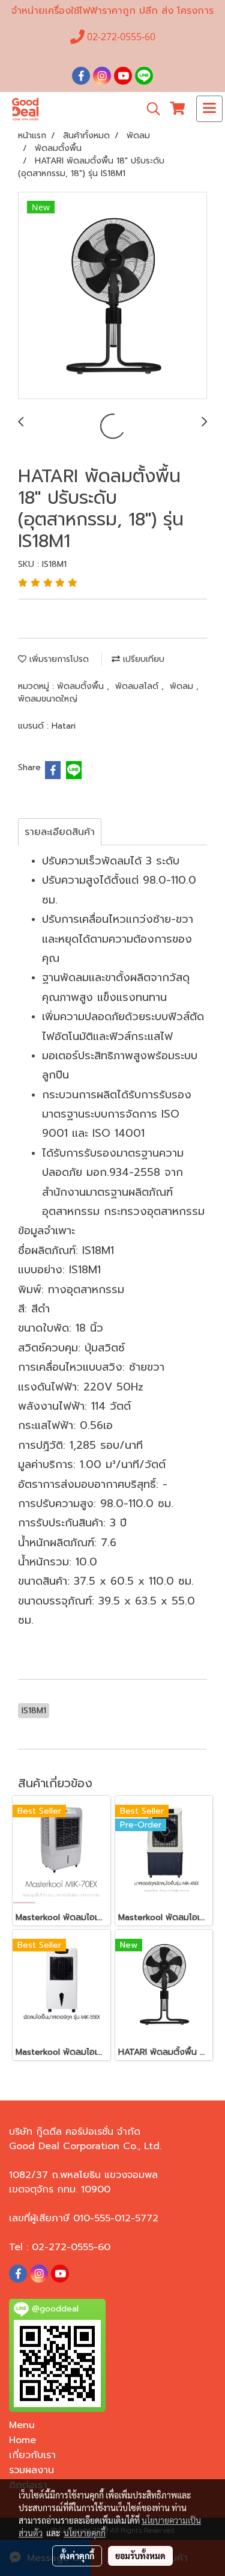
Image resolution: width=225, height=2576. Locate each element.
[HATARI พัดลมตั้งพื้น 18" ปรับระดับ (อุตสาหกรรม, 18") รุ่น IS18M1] (112, 296)
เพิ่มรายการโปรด (58, 659)
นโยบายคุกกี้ (85, 2533)
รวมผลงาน (31, 2470)
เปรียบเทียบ (142, 659)
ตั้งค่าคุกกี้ (77, 2556)
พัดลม (183, 686)
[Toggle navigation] (209, 109)
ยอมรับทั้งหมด (140, 2556)
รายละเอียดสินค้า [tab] (60, 832)
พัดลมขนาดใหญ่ (48, 699)
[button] (149, 109)
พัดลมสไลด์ (138, 686)
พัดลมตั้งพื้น (82, 686)
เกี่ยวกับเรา (32, 2455)
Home (22, 2440)
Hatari (64, 726)
